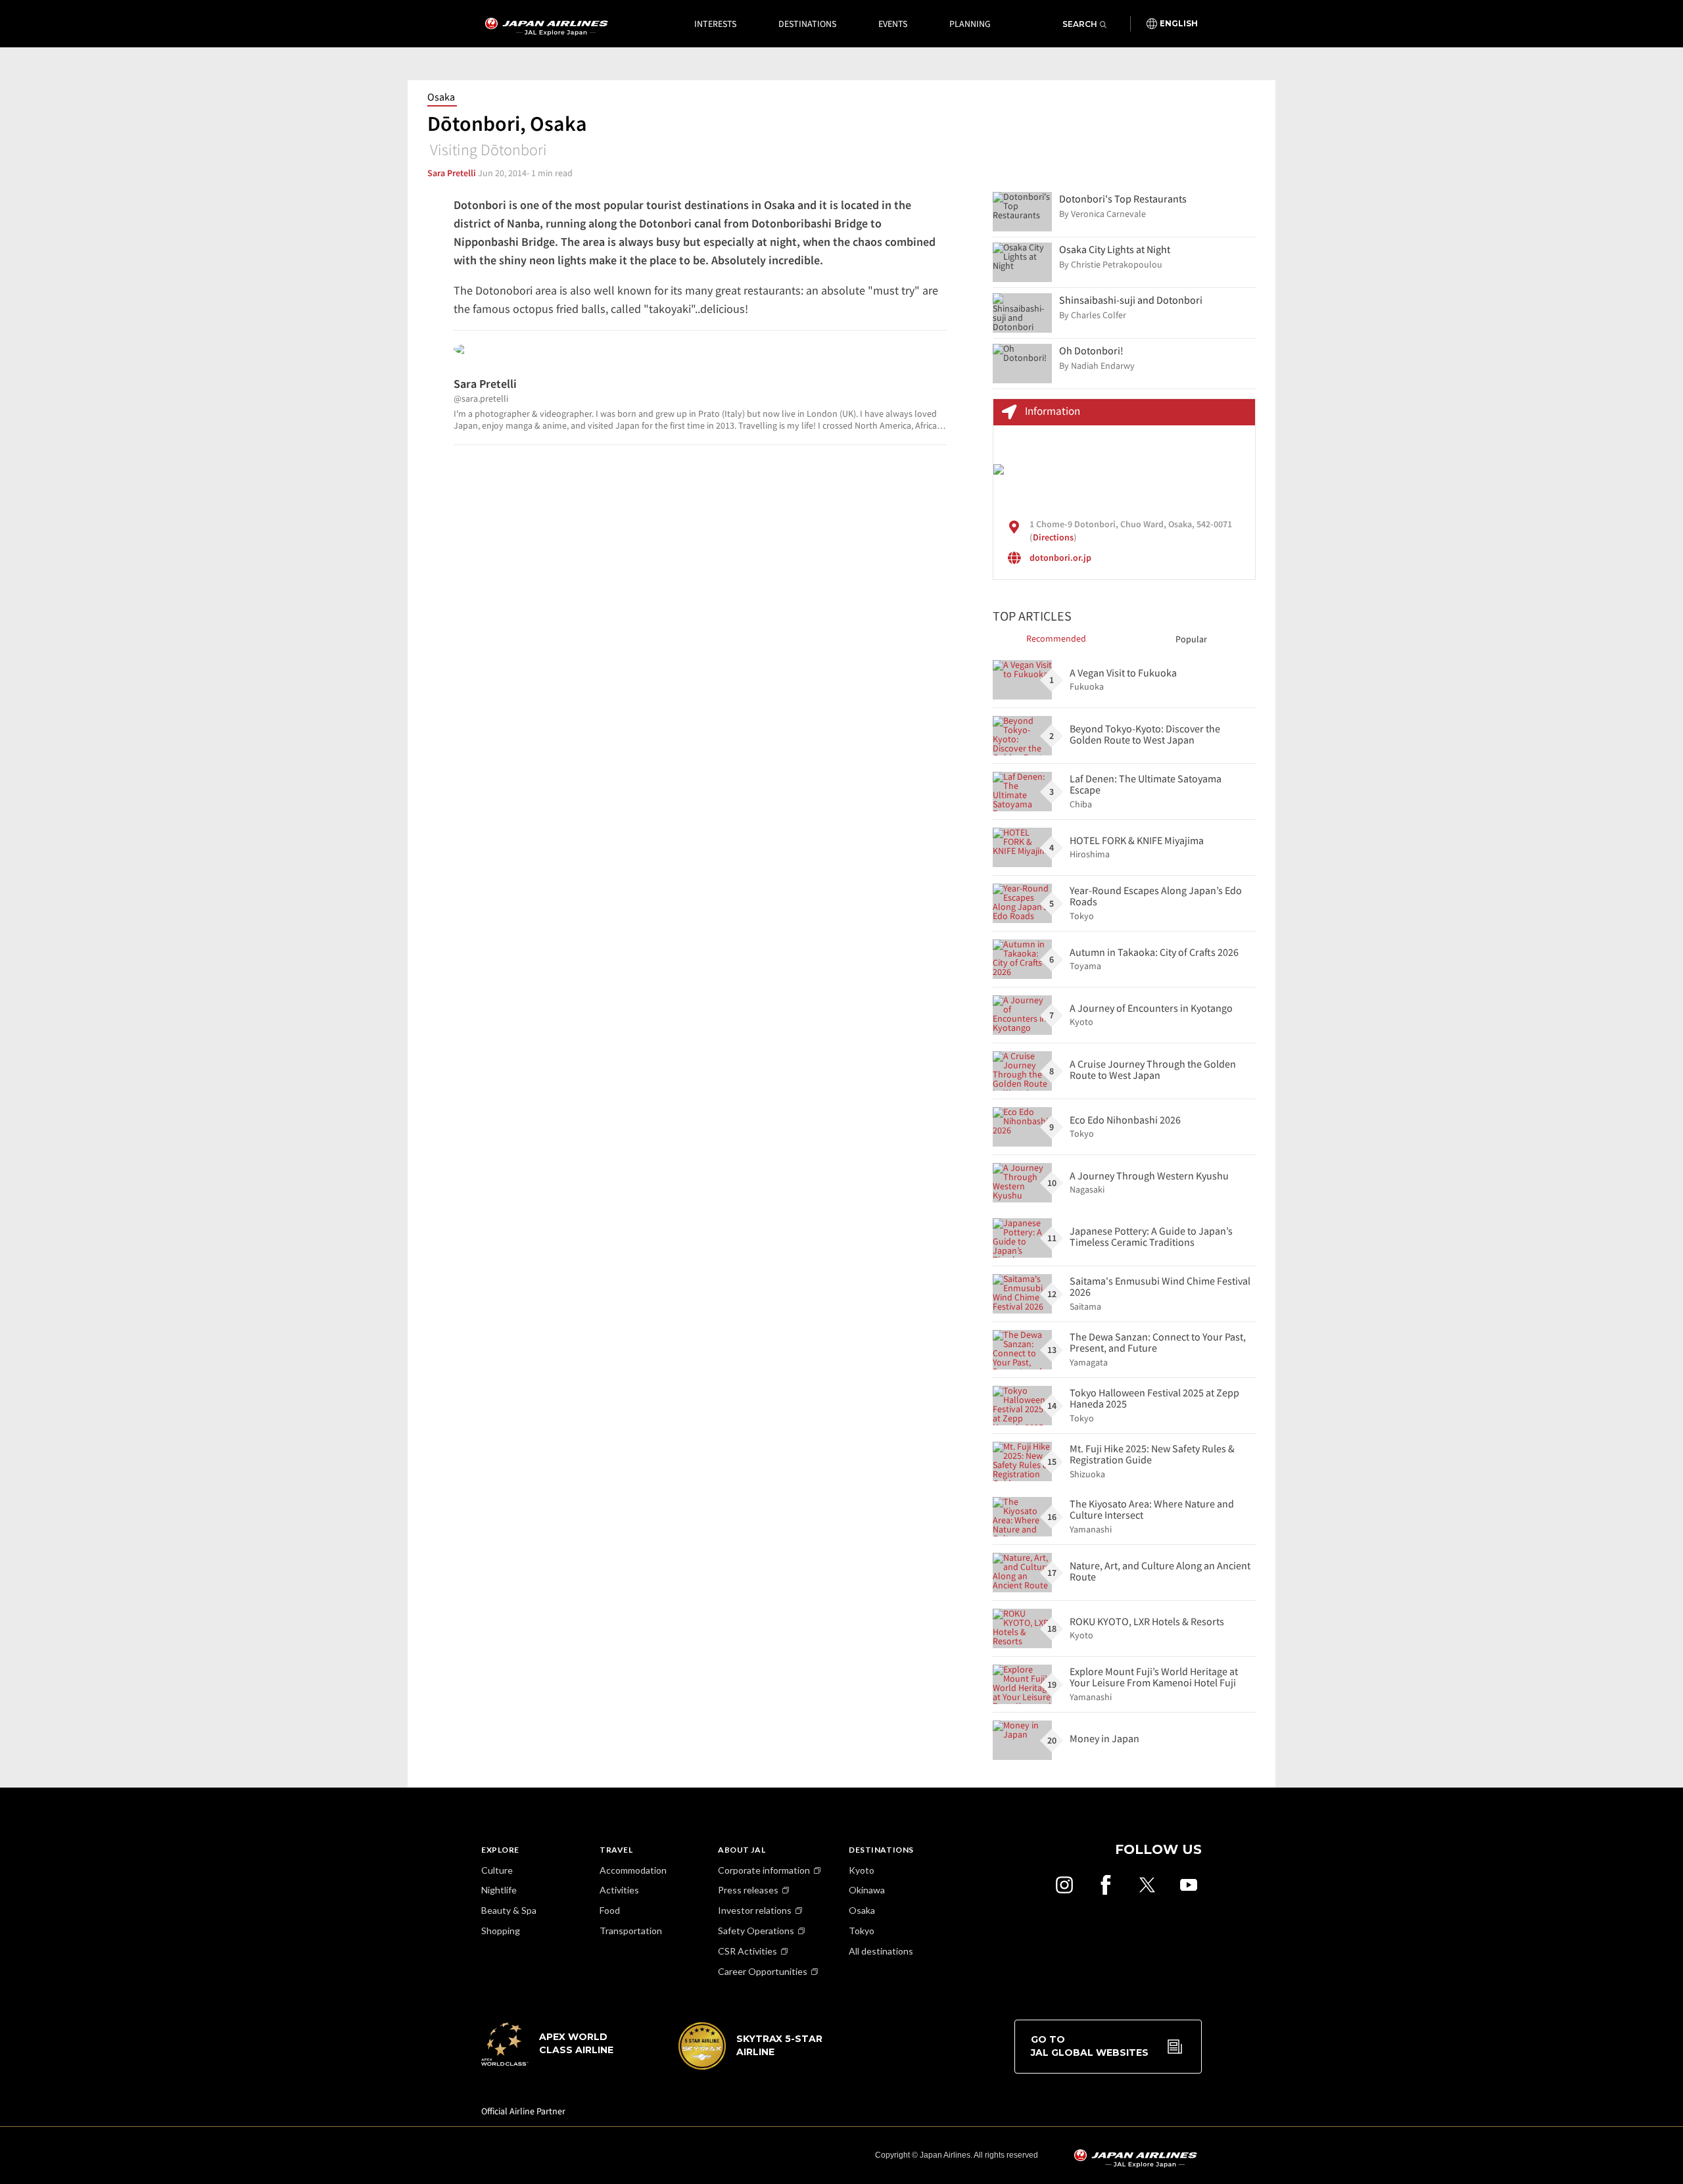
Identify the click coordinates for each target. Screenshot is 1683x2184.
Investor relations (755, 1910)
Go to (1090, 2046)
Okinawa (867, 1890)
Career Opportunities (763, 1971)
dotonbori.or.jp (1060, 558)
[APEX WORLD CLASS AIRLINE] (554, 2062)
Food (610, 1910)
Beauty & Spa (509, 1910)
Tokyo (862, 1931)
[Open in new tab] (1064, 1885)
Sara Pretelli (452, 173)
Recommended (1056, 638)
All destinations (881, 1951)
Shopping (501, 1931)
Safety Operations (756, 1931)
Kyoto (862, 1870)
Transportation (631, 1931)
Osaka (441, 97)
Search (1080, 24)
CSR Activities (747, 1951)
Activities (619, 1890)
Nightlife (499, 1890)
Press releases (748, 1890)
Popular (1191, 639)
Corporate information (764, 1870)
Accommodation (633, 1870)
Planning (970, 24)
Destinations (807, 24)
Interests (715, 24)
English (1179, 24)
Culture (497, 1870)
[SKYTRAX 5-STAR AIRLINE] (751, 2066)
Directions (1053, 537)
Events (893, 24)
